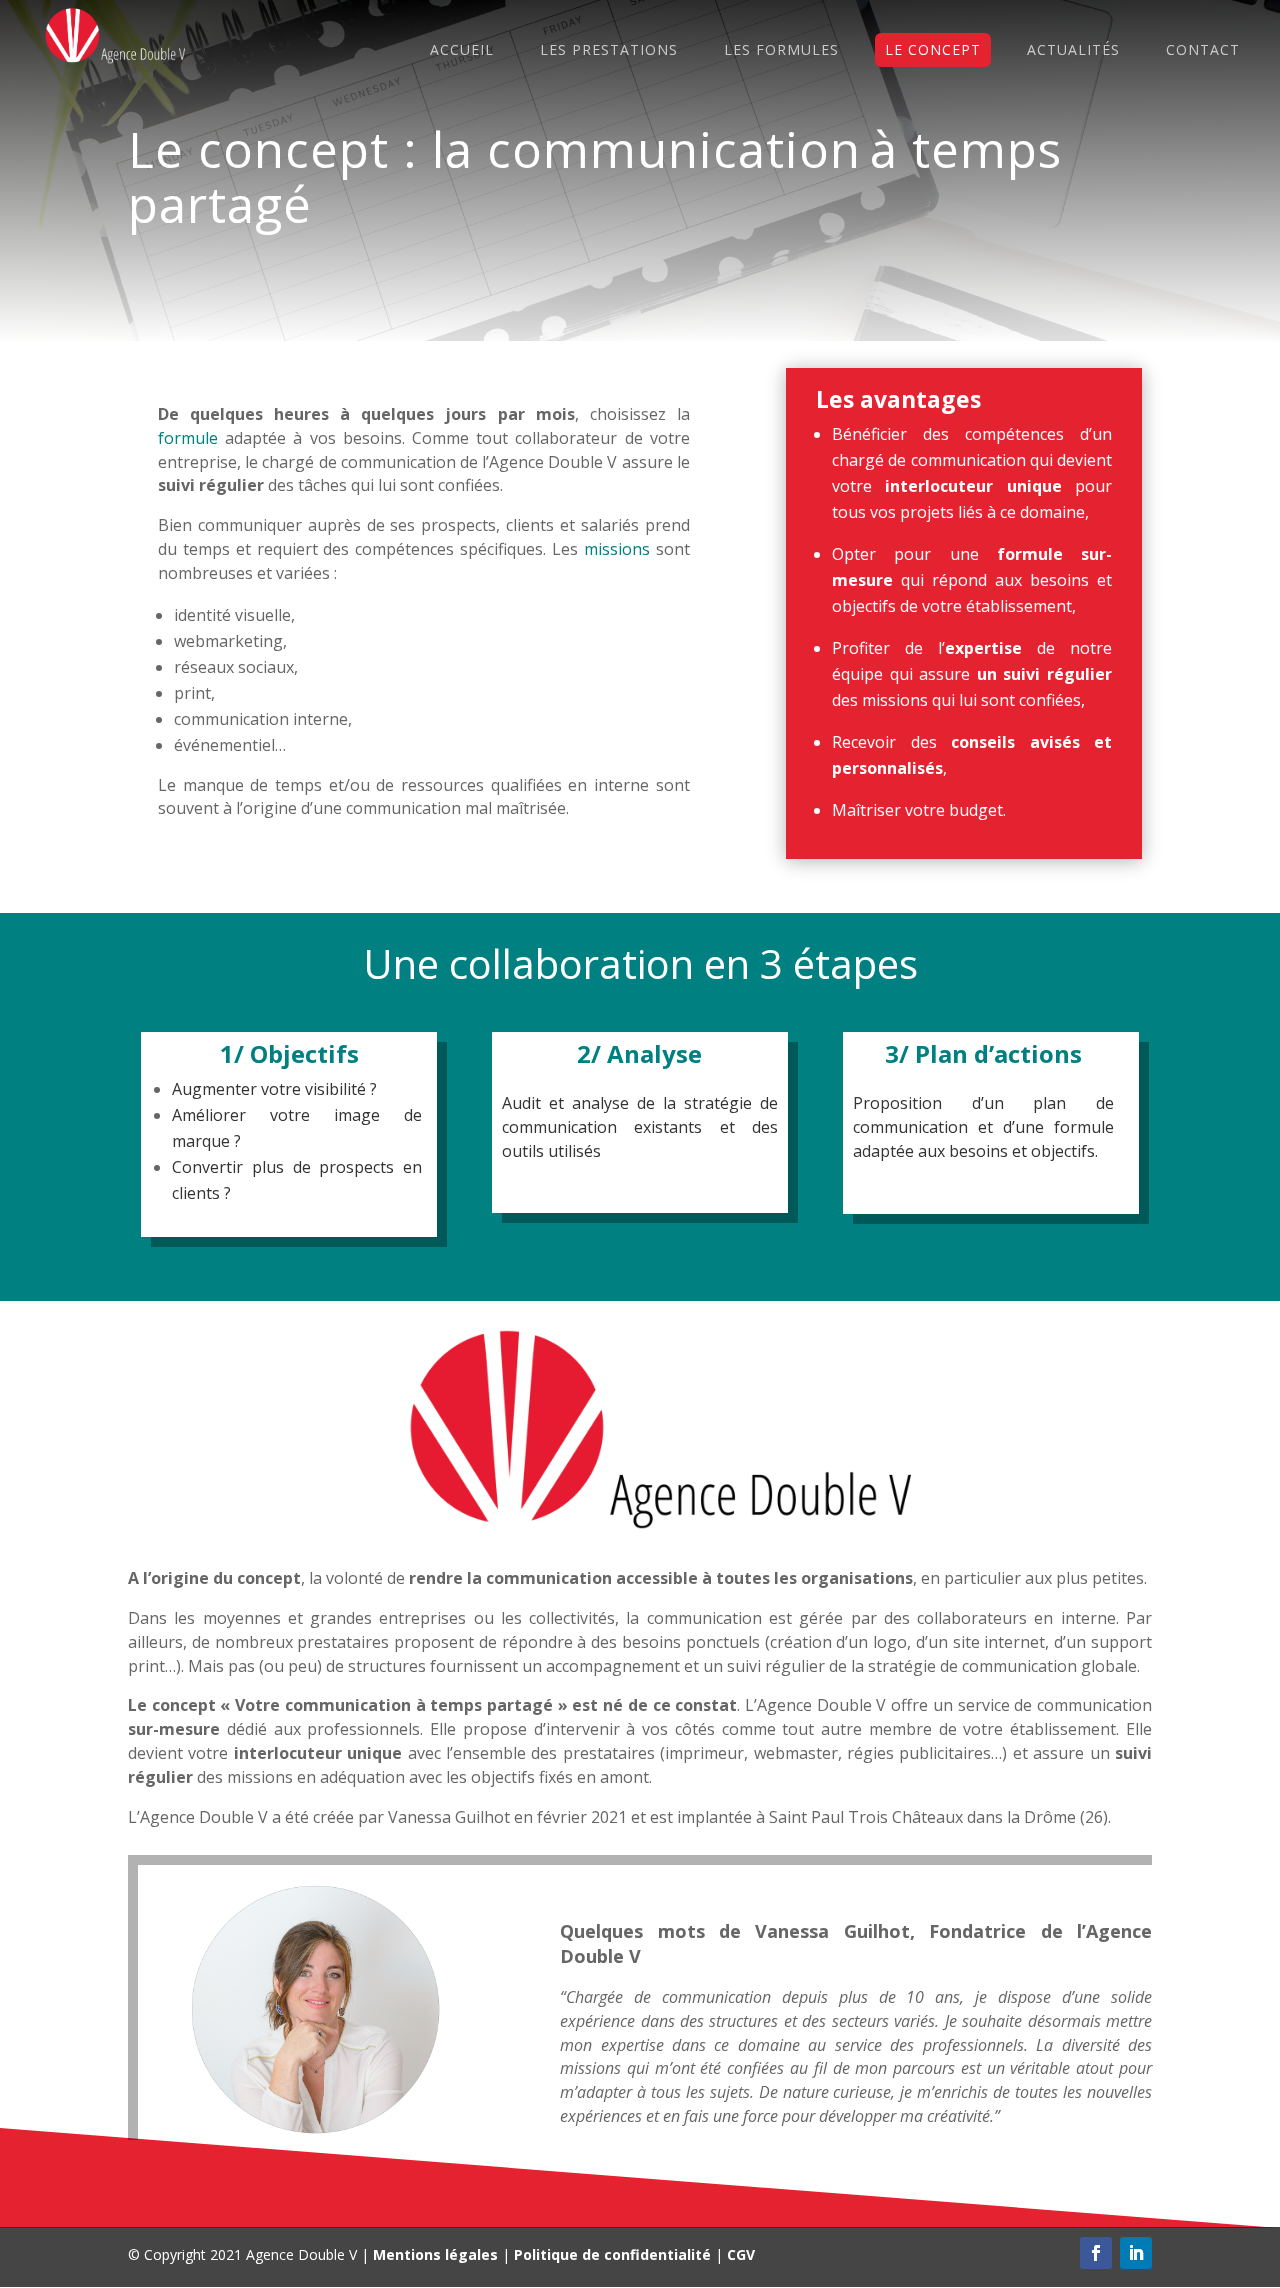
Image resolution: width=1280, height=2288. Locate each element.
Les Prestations (609, 49)
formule (188, 438)
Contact (1203, 49)
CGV (741, 2254)
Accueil (462, 49)
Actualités (1073, 49)
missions (617, 549)
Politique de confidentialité (612, 2254)
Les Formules (781, 49)
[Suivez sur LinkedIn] (1136, 2253)
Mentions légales (435, 2254)
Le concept (933, 49)
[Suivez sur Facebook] (1096, 2253)
